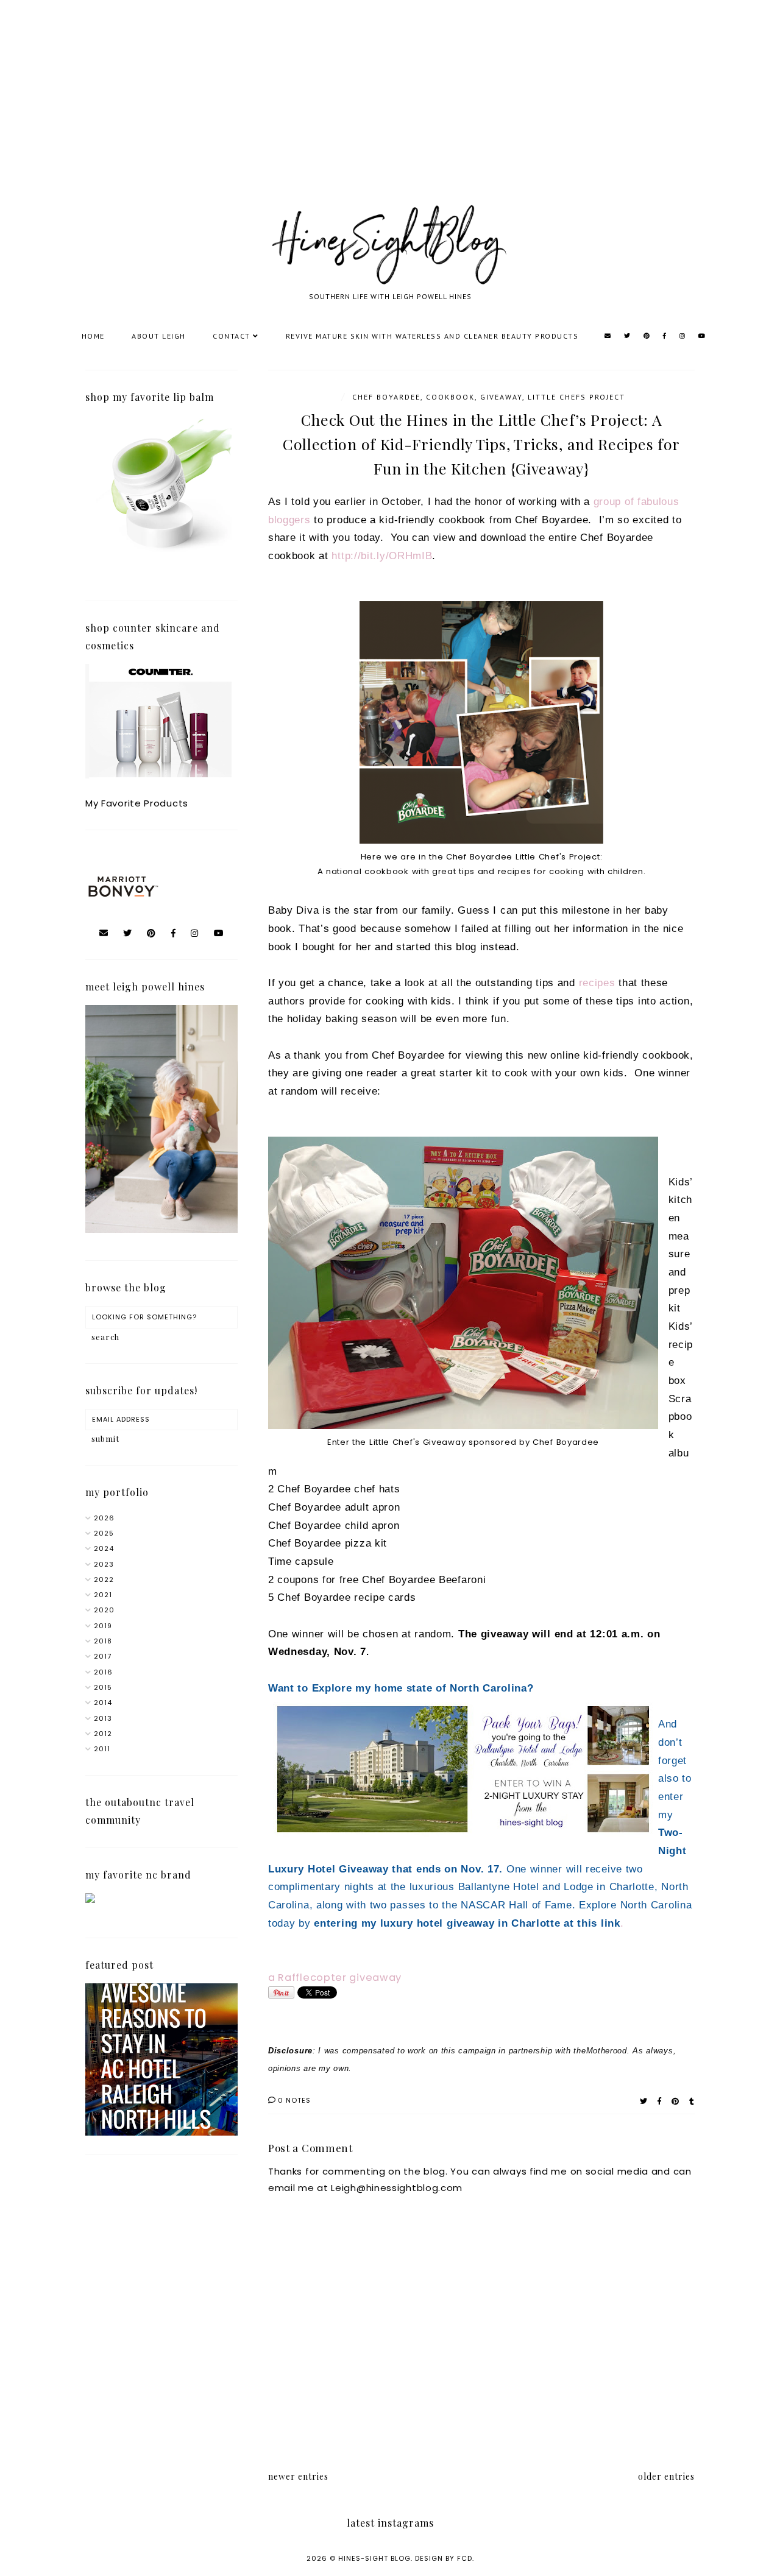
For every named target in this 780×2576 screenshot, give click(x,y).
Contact (232, 336)
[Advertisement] (366, 116)
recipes (597, 983)
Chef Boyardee (386, 397)
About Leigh (159, 336)
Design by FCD (444, 2558)
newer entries (298, 2476)
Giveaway (501, 397)
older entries (666, 2476)
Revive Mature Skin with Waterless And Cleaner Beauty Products (432, 336)
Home (93, 336)
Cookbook (450, 397)
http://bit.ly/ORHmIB (382, 556)
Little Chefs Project (576, 397)
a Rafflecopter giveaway (335, 1978)
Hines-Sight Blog (374, 2558)
